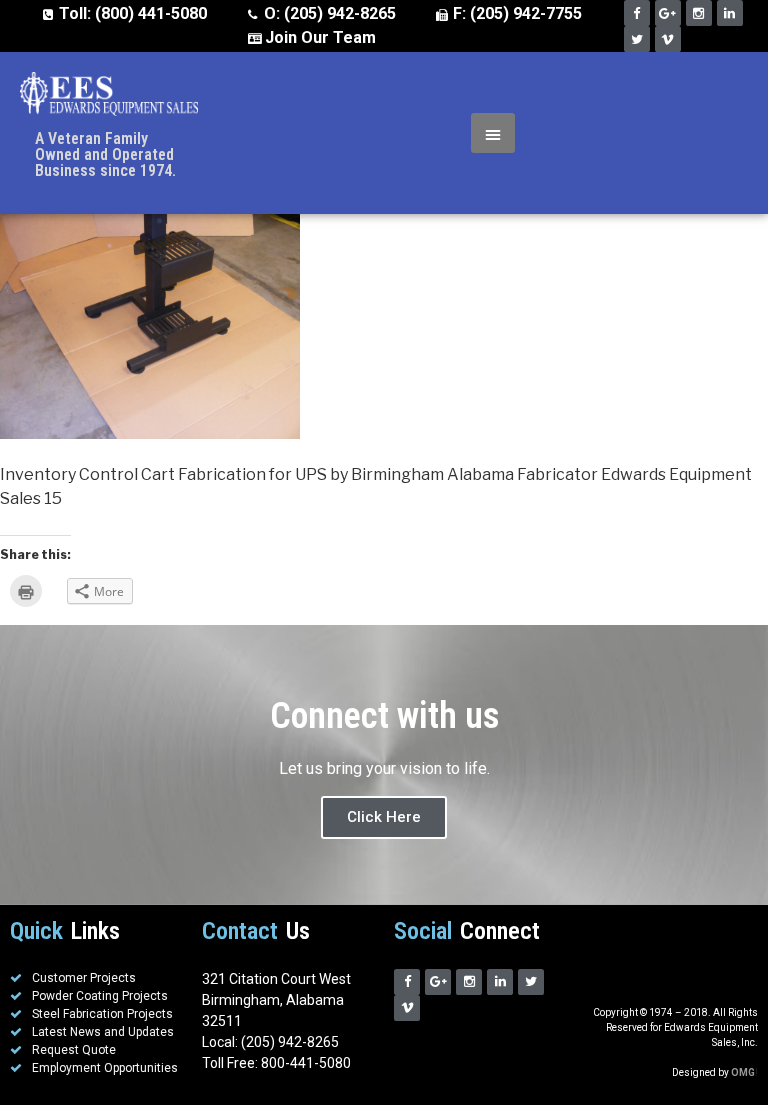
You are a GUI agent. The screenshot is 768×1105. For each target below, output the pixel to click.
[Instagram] (699, 13)
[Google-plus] (668, 13)
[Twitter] (637, 39)
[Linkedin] (730, 13)
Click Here (384, 817)
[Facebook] (637, 13)
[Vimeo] (668, 39)
